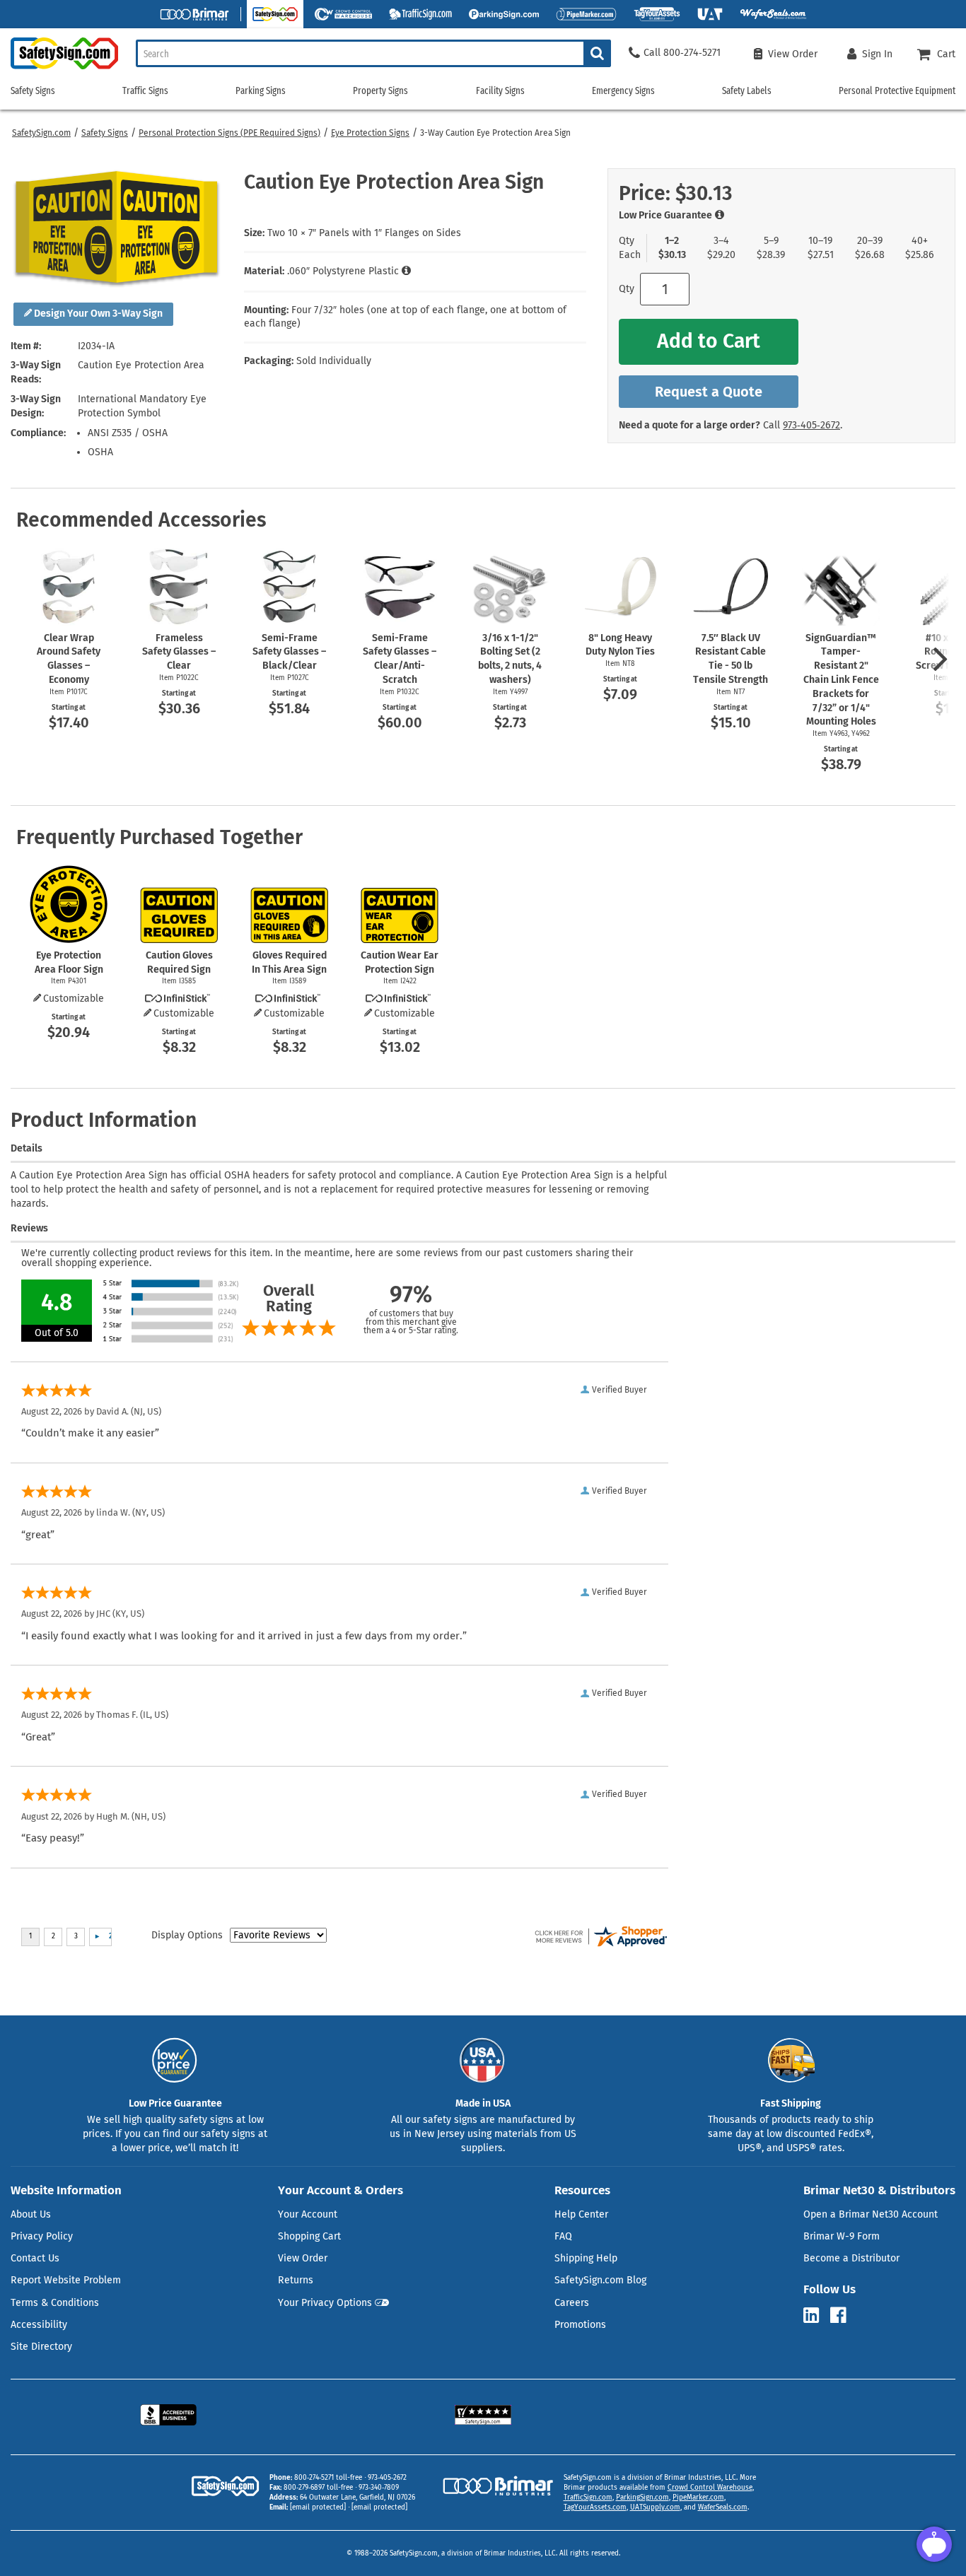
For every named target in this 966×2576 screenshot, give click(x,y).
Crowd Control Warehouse (710, 2488)
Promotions (580, 2325)
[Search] (597, 53)
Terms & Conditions (55, 2303)
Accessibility (39, 2325)
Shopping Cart (309, 2236)
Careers (572, 2303)
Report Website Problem (66, 2280)
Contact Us (35, 2258)
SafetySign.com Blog (600, 2280)
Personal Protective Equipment (897, 91)
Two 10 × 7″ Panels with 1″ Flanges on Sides (364, 233)
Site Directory (41, 2347)
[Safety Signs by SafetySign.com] (59, 69)
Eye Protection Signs (370, 133)
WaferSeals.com (723, 2507)
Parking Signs (261, 91)
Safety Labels (747, 91)
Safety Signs (105, 133)
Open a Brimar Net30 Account (871, 2214)
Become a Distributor (851, 2258)
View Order (303, 2258)
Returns (296, 2280)
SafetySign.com (41, 133)
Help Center (581, 2214)
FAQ (563, 2236)
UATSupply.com (655, 2507)
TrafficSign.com (588, 2498)
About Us (31, 2214)
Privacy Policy (42, 2236)
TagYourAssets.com (595, 2507)
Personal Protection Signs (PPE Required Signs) (229, 133)
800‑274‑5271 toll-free (328, 2478)
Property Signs (380, 91)
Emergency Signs (623, 91)
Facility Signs (500, 91)
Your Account (308, 2214)
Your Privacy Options (325, 2303)
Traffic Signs (145, 91)
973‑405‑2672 (811, 425)
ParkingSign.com (642, 2498)
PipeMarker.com (698, 2498)
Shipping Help (586, 2258)
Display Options (187, 1935)
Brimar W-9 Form (842, 2236)
